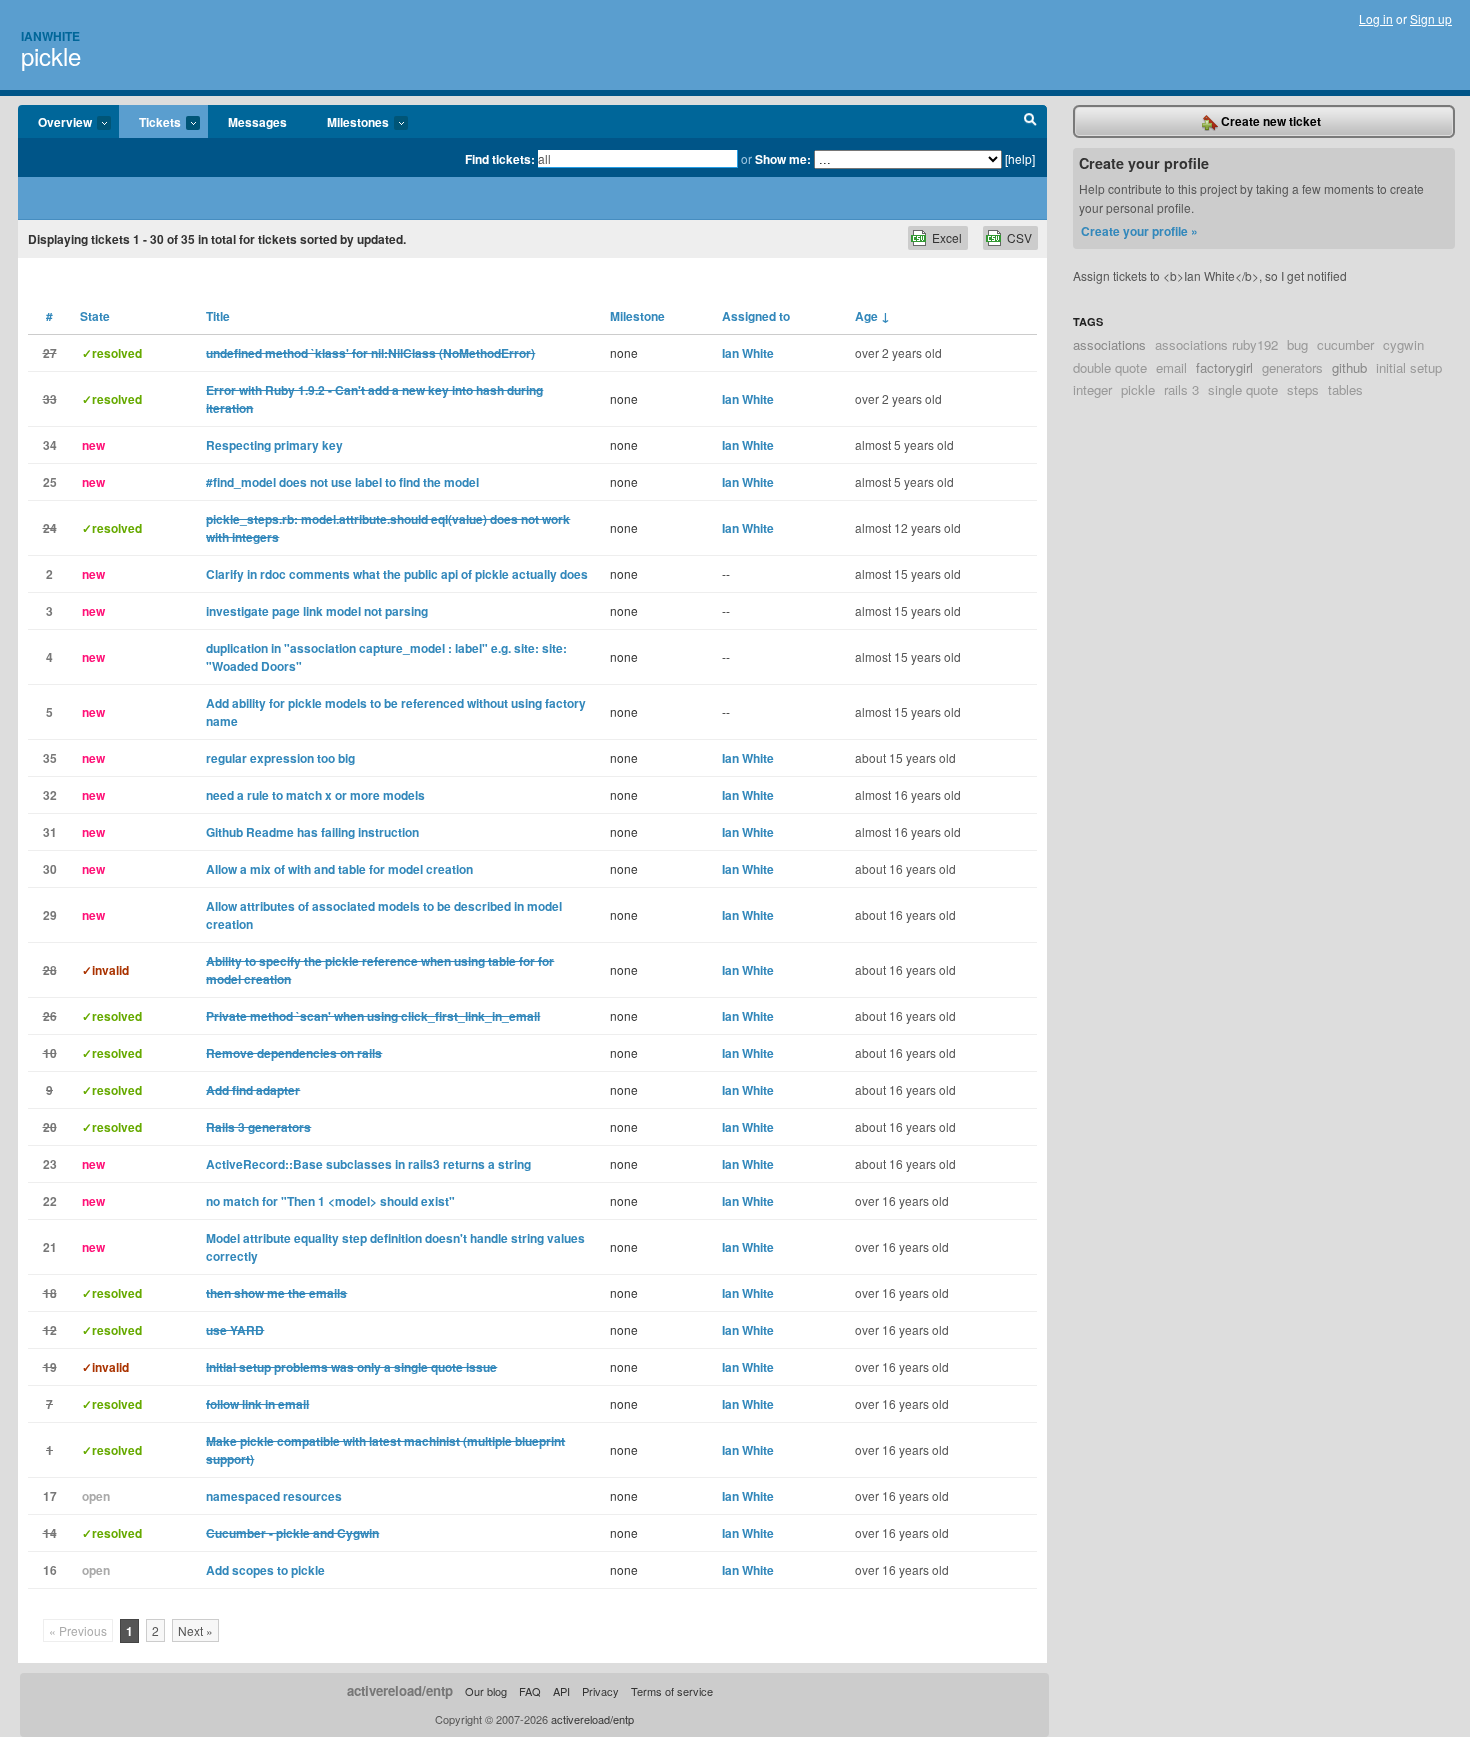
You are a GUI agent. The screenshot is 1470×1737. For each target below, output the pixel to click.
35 (50, 758)
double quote (1110, 367)
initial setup (1409, 367)
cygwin (1403, 344)
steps (1303, 389)
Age (872, 316)
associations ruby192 (1216, 344)
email (1171, 367)
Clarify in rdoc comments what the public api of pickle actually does (397, 574)
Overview (55, 123)
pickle (51, 55)
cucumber (1345, 344)
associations (1109, 344)
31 (50, 832)
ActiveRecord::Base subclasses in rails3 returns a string (368, 1164)
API (561, 1691)
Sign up (1431, 18)
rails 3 (1181, 389)
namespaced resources (274, 1496)
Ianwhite (50, 36)
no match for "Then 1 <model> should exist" (330, 1201)
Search (1030, 122)
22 (50, 1201)
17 (50, 1496)
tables (1345, 389)
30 (50, 869)
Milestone (637, 316)
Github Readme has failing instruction (312, 832)
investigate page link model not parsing (317, 611)
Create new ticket (1269, 121)
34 (50, 445)
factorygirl (1224, 367)
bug (1297, 344)
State (95, 316)
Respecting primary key (274, 445)
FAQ (530, 1691)
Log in (1376, 18)
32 (50, 795)
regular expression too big (280, 758)
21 (50, 1247)
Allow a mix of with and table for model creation (339, 869)
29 (50, 915)
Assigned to (756, 316)
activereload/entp (400, 1690)
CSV (1019, 237)
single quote (1243, 389)
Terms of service (672, 1691)
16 (50, 1570)
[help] (1020, 158)
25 (50, 482)
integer (1092, 389)
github (1349, 367)
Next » (195, 1630)
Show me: (783, 159)
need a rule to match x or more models (315, 795)
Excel (947, 237)
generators (1292, 367)
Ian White (748, 353)
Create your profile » (1139, 231)
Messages (257, 122)
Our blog (486, 1691)
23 (50, 1164)
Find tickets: (500, 159)
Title (218, 316)
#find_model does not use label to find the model (342, 482)
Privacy (600, 1691)
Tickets (150, 123)
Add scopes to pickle (265, 1570)
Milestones (348, 123)
